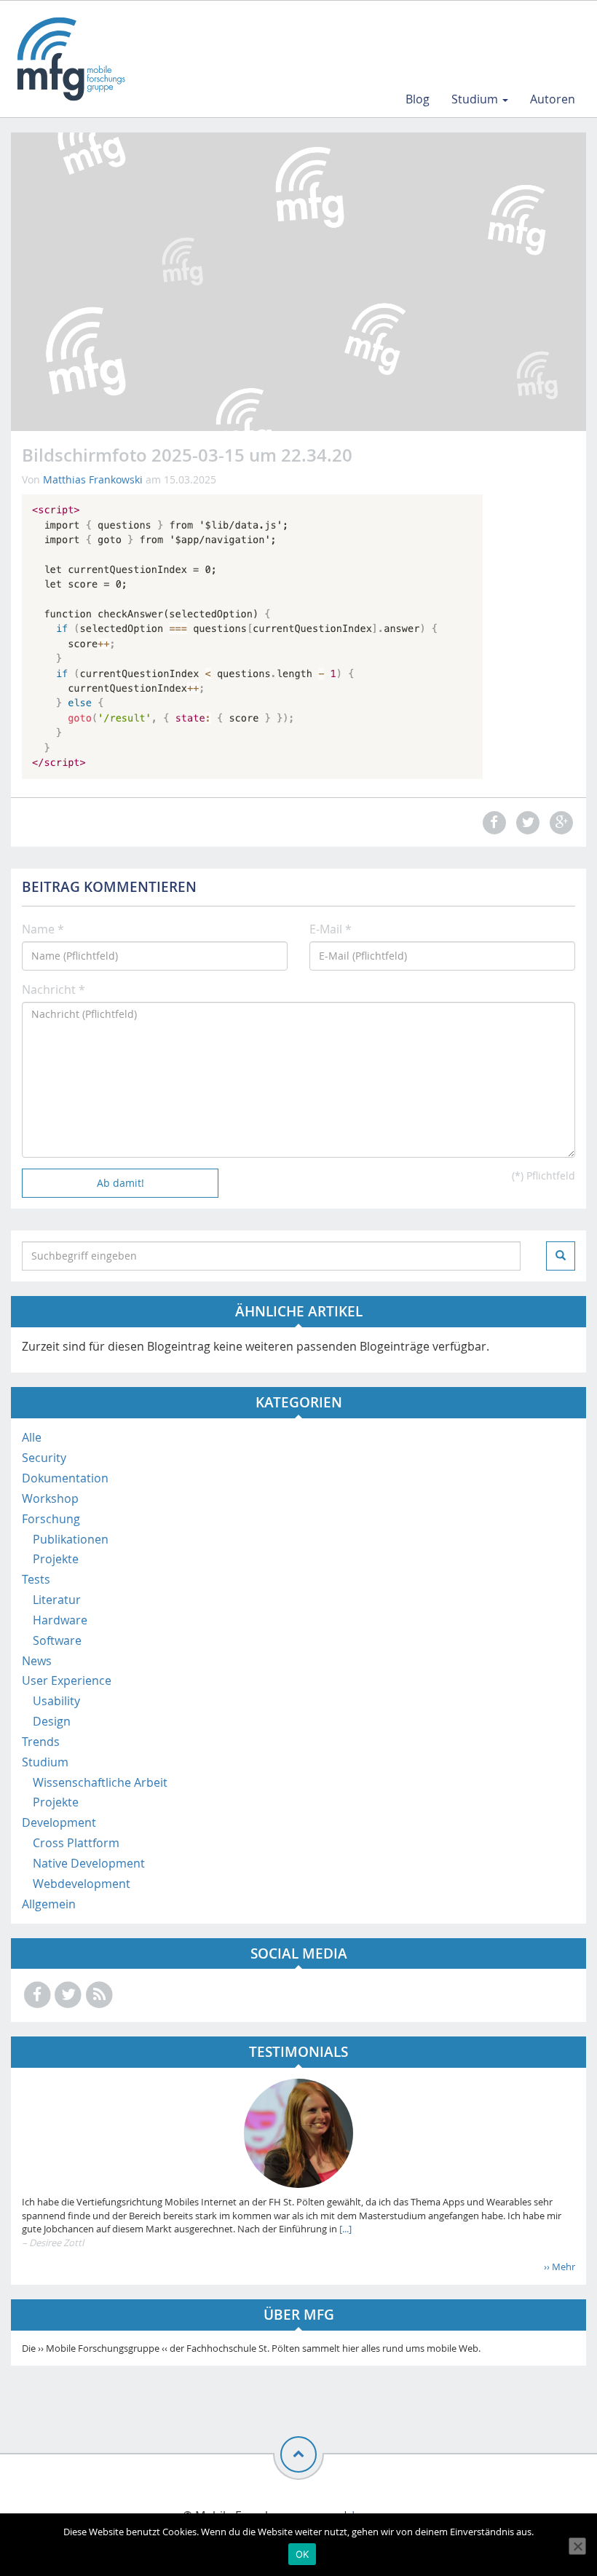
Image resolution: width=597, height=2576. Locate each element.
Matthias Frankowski (93, 479)
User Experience (67, 1680)
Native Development (89, 1863)
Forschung (51, 1519)
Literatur (57, 1600)
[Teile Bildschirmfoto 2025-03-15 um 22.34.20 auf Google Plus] (560, 822)
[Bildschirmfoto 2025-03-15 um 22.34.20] (252, 636)
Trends (41, 1742)
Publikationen (71, 1539)
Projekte (56, 1559)
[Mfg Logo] (70, 59)
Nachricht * (54, 989)
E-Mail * (331, 929)
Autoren (553, 99)
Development (59, 1822)
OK (303, 2554)
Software (57, 1640)
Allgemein (49, 1904)
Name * (43, 929)
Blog (418, 99)
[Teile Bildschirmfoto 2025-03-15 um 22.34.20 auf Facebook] (492, 822)
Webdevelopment (82, 1884)
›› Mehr (560, 2267)
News (37, 1661)
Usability (56, 1701)
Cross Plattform (76, 1843)
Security (44, 1458)
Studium (476, 99)
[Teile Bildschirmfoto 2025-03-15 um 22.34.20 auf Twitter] (526, 822)
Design (52, 1721)
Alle (32, 1437)
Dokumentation (65, 1478)
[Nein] (577, 2546)
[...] (344, 2229)
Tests (36, 1579)
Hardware (60, 1620)
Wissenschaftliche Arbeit (100, 1782)
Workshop (50, 1498)
